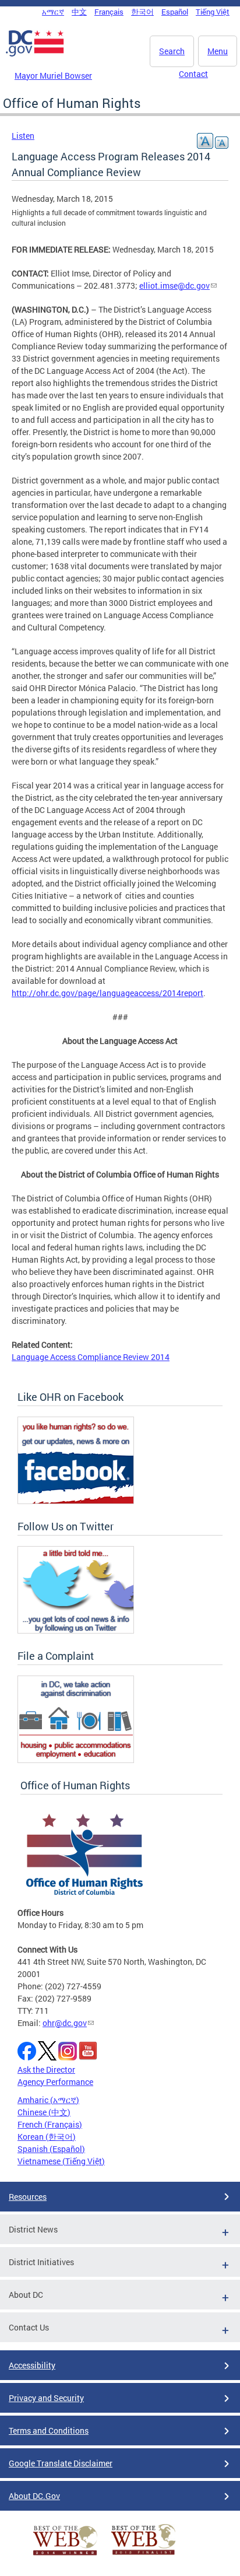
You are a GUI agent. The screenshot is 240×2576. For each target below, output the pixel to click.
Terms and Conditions (49, 2430)
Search (172, 51)
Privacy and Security (46, 2398)
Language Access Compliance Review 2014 (91, 1357)
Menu (218, 51)
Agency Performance (55, 2082)
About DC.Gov (34, 2496)
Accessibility (32, 2365)
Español (175, 12)
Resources (28, 2197)
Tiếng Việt (213, 12)
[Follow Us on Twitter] (76, 1630)
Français (109, 12)
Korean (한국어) (47, 2137)
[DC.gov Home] (35, 54)
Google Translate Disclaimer (61, 2463)
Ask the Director (46, 2069)
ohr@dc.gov (65, 2023)
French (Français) (50, 2124)
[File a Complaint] (76, 1760)
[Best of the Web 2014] (65, 2555)
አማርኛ (53, 12)
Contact (193, 74)
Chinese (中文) (44, 2112)
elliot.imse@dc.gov (174, 285)
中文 (79, 12)
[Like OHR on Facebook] (76, 1501)
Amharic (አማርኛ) (48, 2100)
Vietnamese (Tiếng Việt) (61, 2161)
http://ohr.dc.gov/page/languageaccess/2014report (107, 993)
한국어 (142, 12)
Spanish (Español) (51, 2149)
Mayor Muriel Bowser (53, 76)
